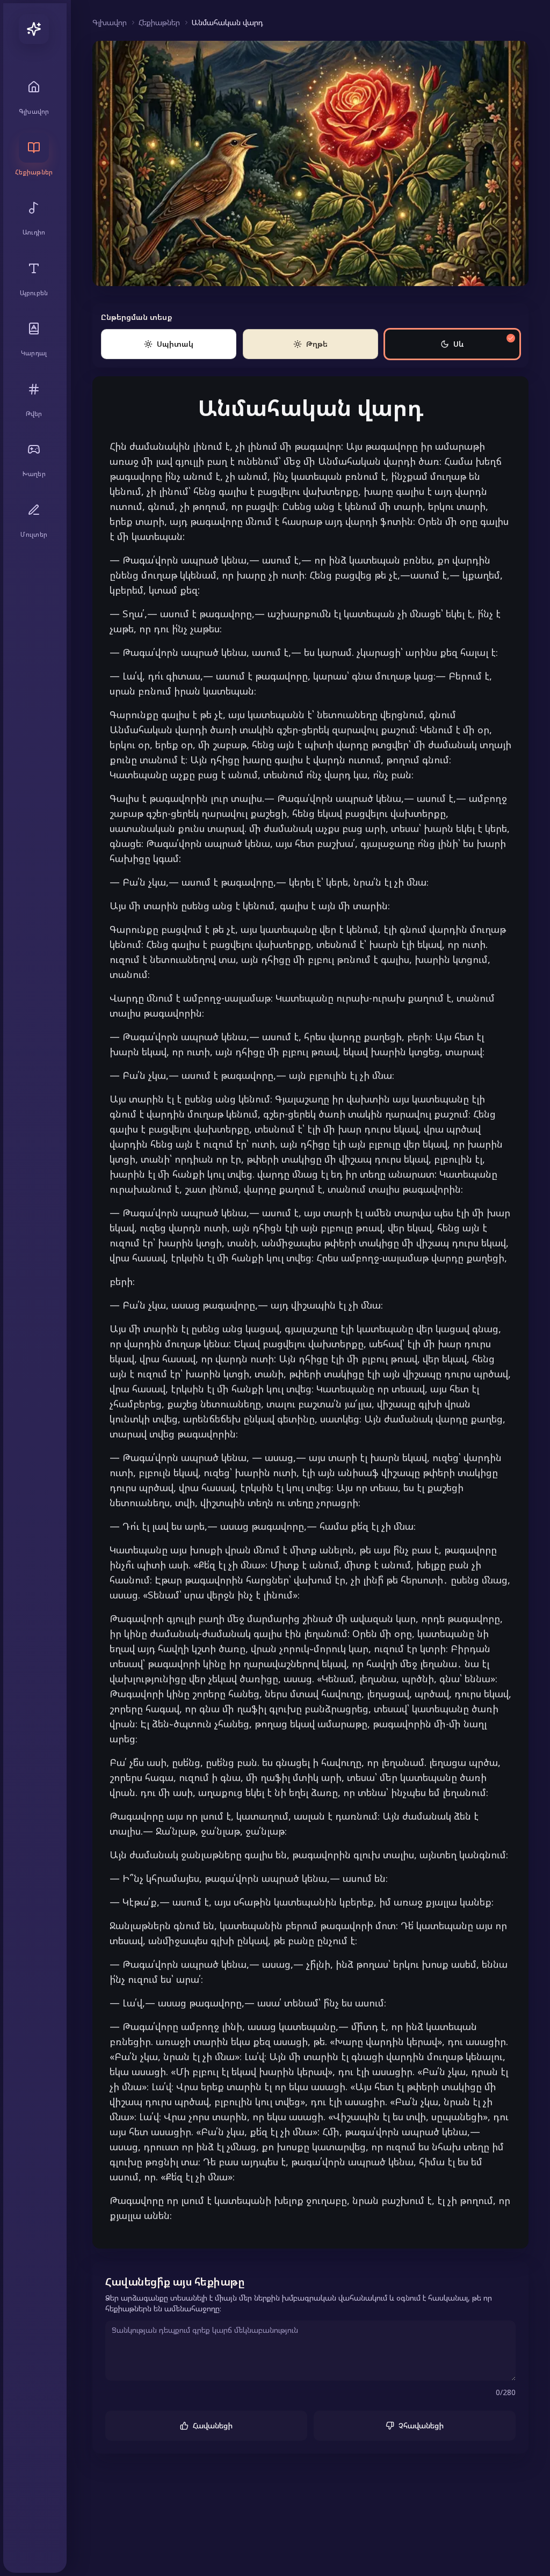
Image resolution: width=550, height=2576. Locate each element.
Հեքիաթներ (159, 22)
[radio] (169, 344)
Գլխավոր (110, 22)
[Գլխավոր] (34, 29)
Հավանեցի (213, 2425)
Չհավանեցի (421, 2425)
